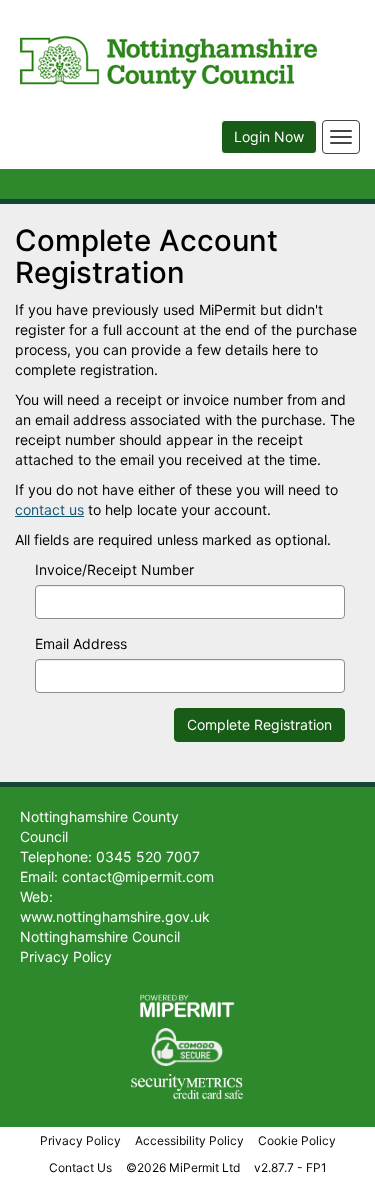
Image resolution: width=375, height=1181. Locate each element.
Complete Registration (259, 724)
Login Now (269, 136)
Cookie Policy (297, 1140)
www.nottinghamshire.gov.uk (115, 916)
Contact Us (80, 1167)
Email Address (81, 643)
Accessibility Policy (189, 1140)
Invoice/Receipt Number (114, 569)
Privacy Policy (80, 1140)
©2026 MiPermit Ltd (183, 1167)
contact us (49, 509)
